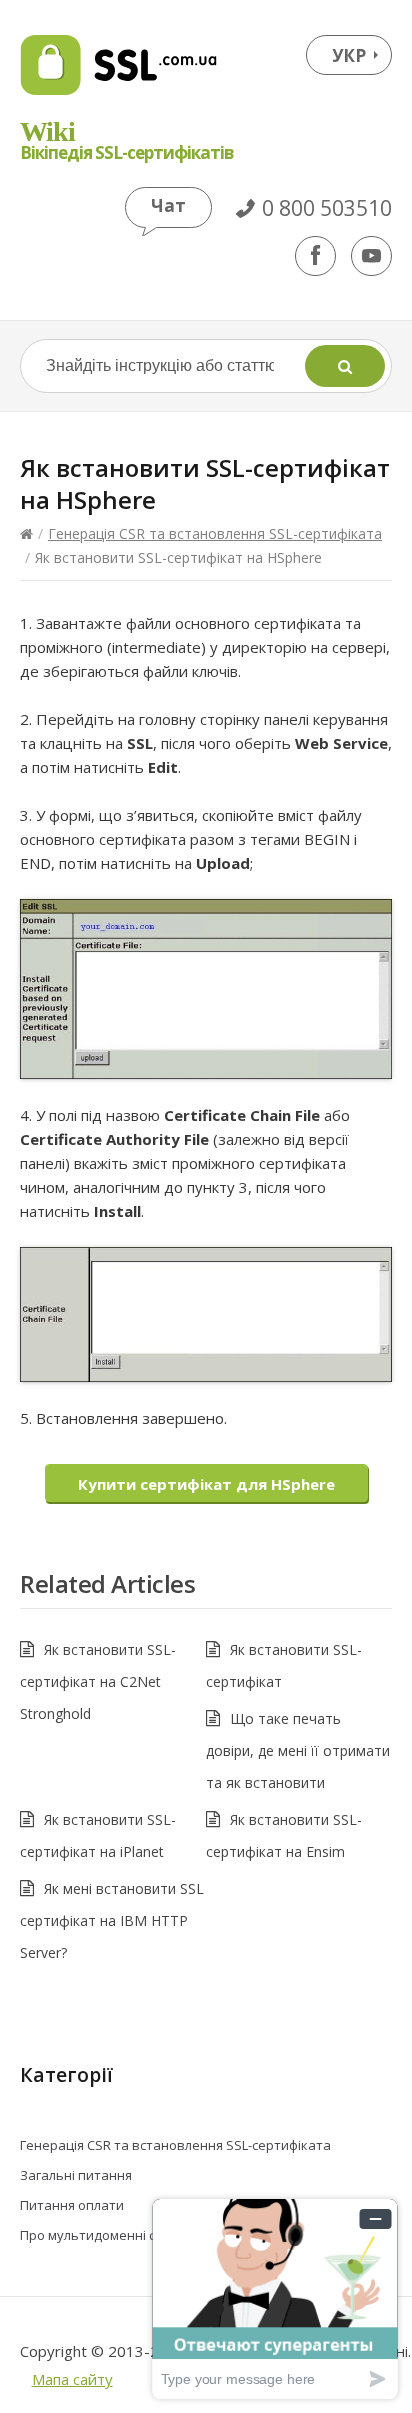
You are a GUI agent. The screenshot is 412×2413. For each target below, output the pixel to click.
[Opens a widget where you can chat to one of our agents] (275, 2298)
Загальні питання (76, 2175)
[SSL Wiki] (118, 65)
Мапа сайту (72, 2379)
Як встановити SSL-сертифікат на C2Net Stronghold (98, 1681)
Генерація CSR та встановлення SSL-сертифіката (215, 533)
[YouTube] (371, 256)
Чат (168, 205)
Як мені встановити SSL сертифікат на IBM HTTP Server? (112, 1920)
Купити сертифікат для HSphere (206, 1484)
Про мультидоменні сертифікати (124, 2235)
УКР (349, 55)
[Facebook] (315, 256)
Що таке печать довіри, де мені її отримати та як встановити (298, 1750)
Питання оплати (72, 2205)
